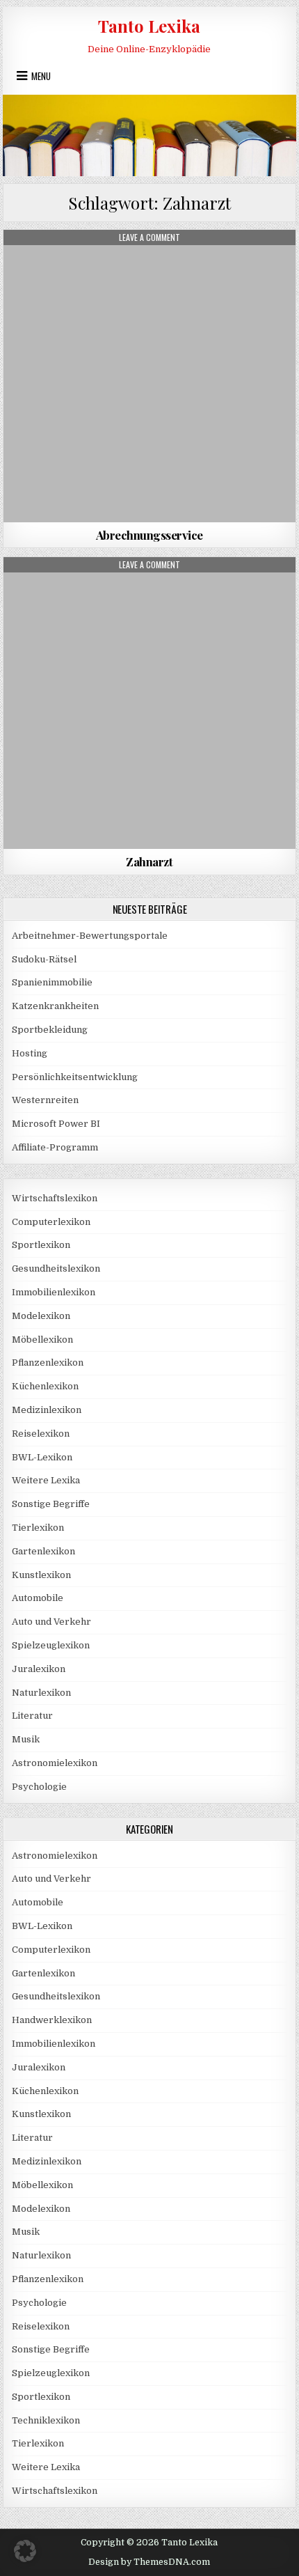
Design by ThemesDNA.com (149, 2562)
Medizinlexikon (149, 264)
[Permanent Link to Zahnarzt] (149, 703)
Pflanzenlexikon (48, 1363)
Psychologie (39, 1787)
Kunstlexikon (41, 1575)
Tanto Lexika (149, 26)
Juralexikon (39, 1669)
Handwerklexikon (52, 2020)
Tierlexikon (38, 1528)
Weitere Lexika (46, 1480)
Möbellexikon (42, 1340)
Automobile (38, 1598)
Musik (26, 1739)
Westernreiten (45, 1100)
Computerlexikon (51, 1222)
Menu (41, 76)
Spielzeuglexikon (51, 1645)
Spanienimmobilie (52, 982)
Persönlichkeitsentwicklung (75, 1077)
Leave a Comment (149, 237)
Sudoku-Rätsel (44, 959)
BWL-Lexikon (42, 1457)
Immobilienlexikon (54, 1292)
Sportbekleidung (50, 1030)
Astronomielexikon (55, 1763)
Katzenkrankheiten (55, 1006)
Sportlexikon (41, 1245)
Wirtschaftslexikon (55, 1198)
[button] (25, 2551)
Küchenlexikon (45, 1386)
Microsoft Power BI (56, 1124)
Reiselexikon (41, 1434)
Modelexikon (41, 1316)
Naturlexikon (41, 1693)
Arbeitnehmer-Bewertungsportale (90, 936)
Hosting (30, 1053)
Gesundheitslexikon (56, 1269)
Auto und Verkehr (51, 1622)
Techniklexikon (46, 2420)
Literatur (32, 1716)
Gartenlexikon (43, 1551)
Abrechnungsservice (149, 535)
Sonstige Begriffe (51, 1504)
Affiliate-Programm (55, 1147)
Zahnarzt (149, 861)
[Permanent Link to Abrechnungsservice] (149, 376)
